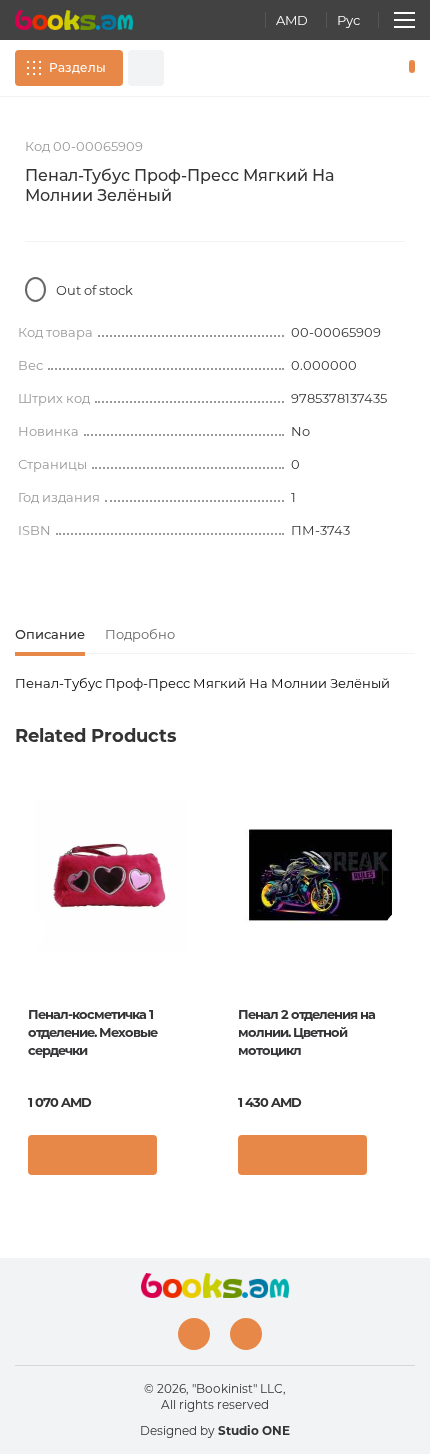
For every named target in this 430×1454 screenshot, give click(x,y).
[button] (184, 1160)
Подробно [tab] (140, 634)
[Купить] (92, 1155)
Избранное (378, 68)
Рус (348, 20)
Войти (349, 68)
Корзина (407, 68)
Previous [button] (25, 930)
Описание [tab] (50, 634)
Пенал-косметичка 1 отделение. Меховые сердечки (92, 1032)
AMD (292, 20)
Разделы (77, 67)
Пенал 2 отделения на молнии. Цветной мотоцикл (306, 1032)
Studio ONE (254, 1430)
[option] (110, 985)
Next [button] (405, 930)
